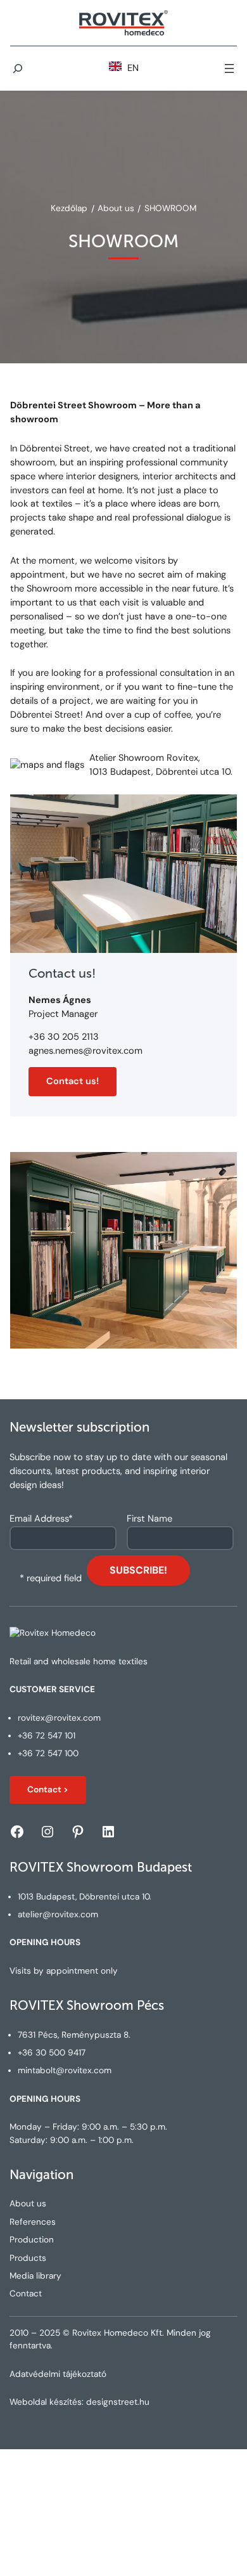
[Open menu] (229, 68)
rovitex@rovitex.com (59, 1718)
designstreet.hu (118, 2402)
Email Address (41, 1519)
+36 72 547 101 (47, 1736)
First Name (149, 1519)
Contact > (48, 1790)
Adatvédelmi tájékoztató (58, 2374)
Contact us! (73, 1081)
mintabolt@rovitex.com (65, 2070)
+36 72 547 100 (48, 1753)
